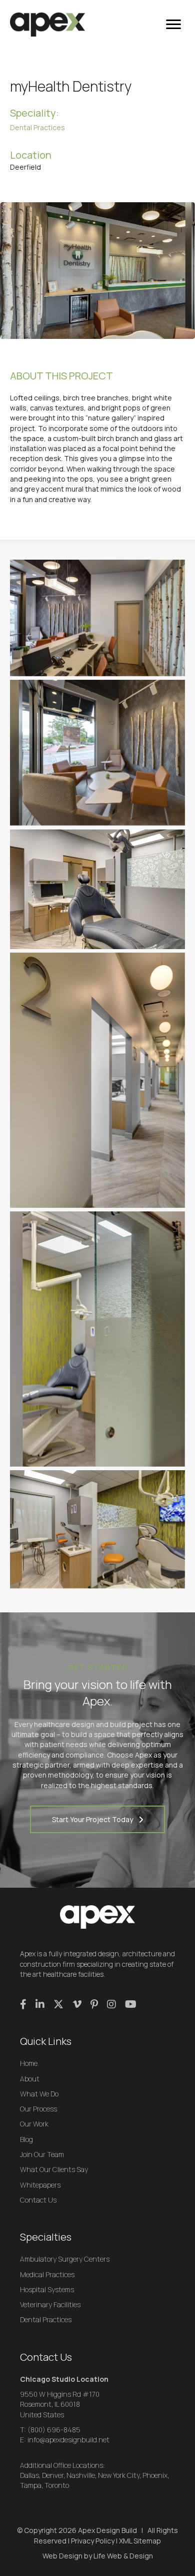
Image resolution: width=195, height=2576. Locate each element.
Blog (26, 2139)
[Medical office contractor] (97, 1339)
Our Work (34, 2124)
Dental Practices (37, 127)
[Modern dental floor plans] (97, 890)
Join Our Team (42, 2154)
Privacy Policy (93, 2541)
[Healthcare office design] (97, 1529)
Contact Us (38, 2200)
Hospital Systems (47, 2289)
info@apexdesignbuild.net (68, 2440)
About (30, 2079)
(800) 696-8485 (54, 2430)
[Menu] (173, 25)
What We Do (39, 2094)
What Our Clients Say (54, 2169)
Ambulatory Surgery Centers (65, 2259)
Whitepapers (40, 2185)
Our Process (38, 2109)
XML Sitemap (140, 2541)
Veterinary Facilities (50, 2304)
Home (29, 2063)
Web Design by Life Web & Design (98, 2556)
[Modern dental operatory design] (97, 1080)
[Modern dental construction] (97, 753)
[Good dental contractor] (97, 618)
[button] (97, 1819)
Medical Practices (47, 2274)
